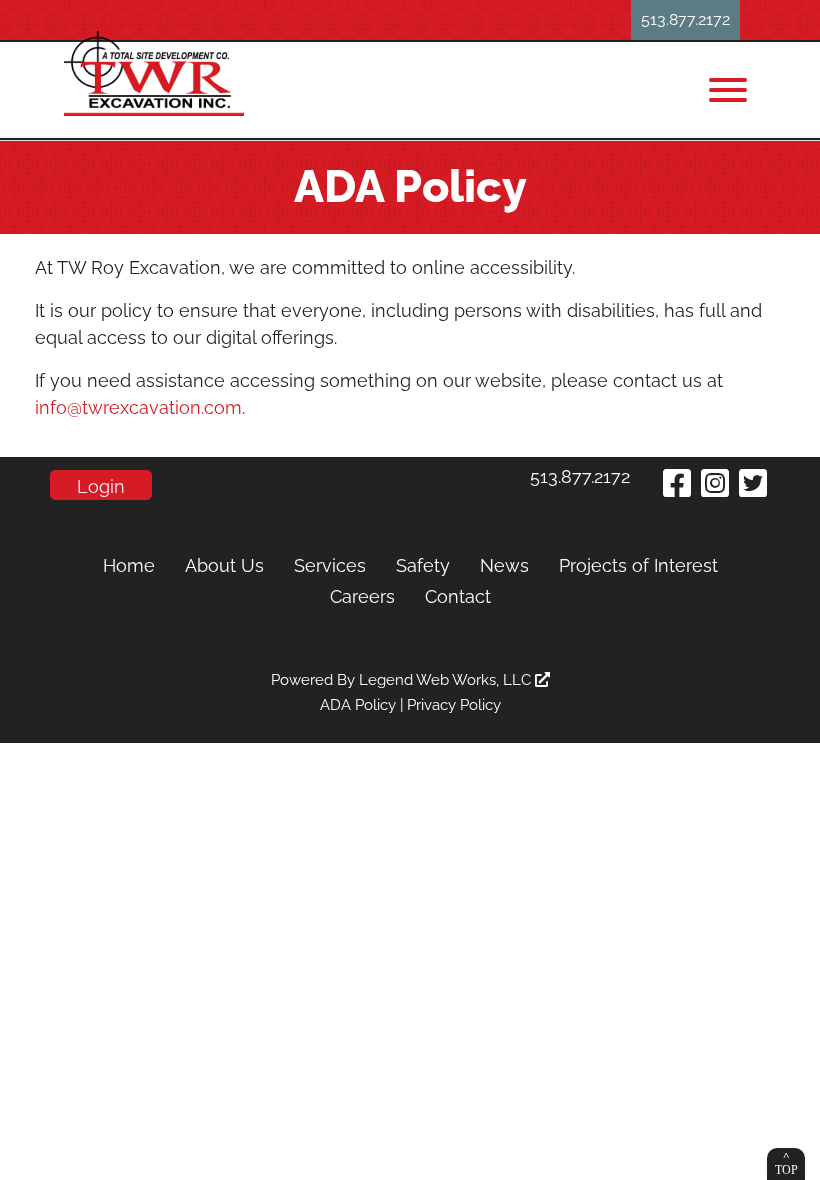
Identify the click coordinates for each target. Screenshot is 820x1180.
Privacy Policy (454, 705)
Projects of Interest (638, 565)
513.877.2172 (685, 19)
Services (330, 565)
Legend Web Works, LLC (447, 680)
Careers (362, 596)
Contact (458, 596)
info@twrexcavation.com (138, 407)
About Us (224, 565)
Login (101, 486)
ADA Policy (358, 705)
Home (129, 565)
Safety (423, 565)
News (504, 565)
